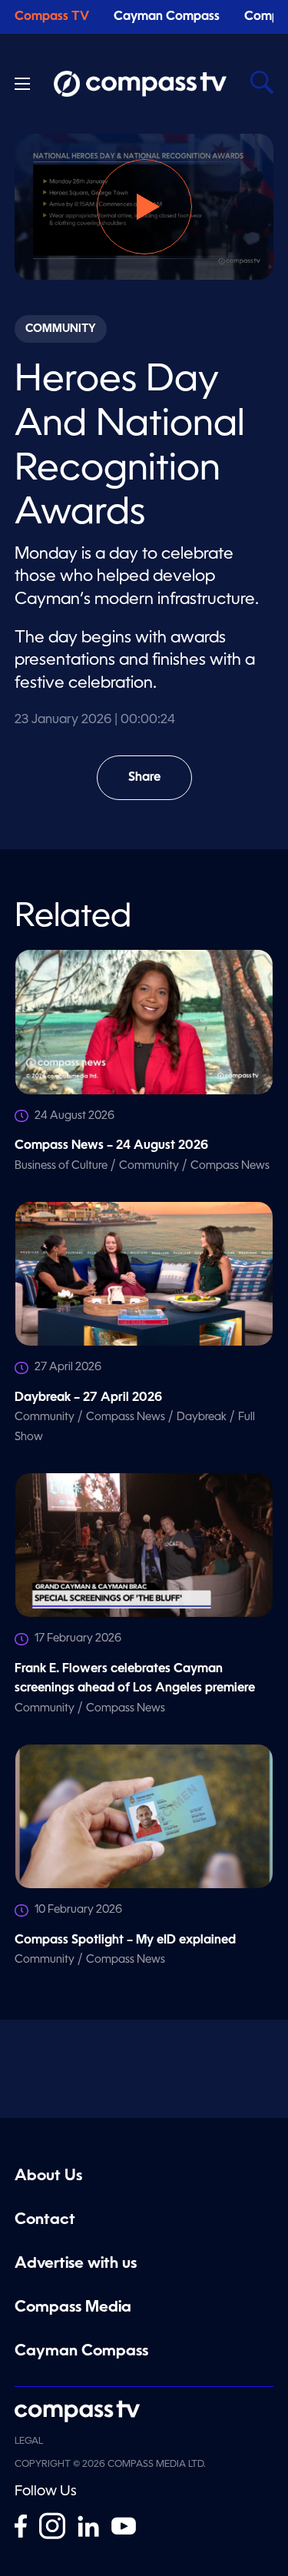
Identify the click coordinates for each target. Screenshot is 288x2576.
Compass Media (73, 2308)
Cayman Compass (167, 17)
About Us (48, 2176)
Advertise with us (76, 2264)
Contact (45, 2220)
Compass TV (52, 17)
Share (160, 786)
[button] (144, 207)
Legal (29, 2442)
